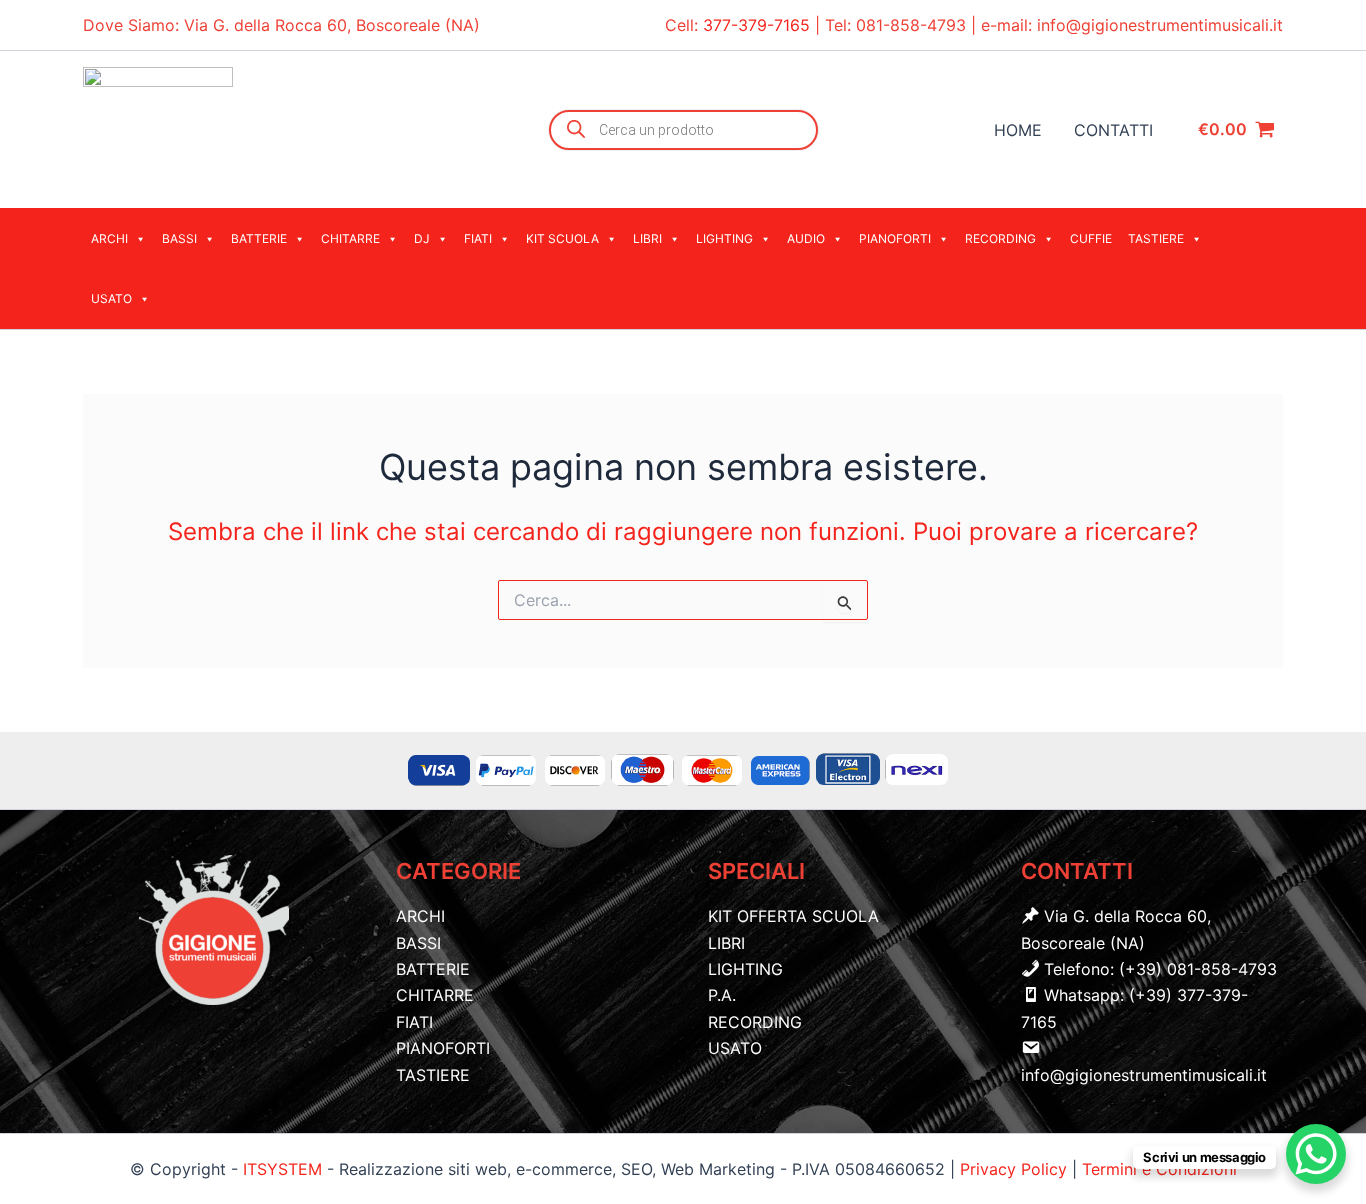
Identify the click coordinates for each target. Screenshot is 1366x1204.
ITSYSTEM (282, 1169)
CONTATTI (1113, 130)
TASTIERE (1156, 238)
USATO (111, 298)
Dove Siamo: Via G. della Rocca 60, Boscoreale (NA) (281, 25)
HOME (1018, 130)
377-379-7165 (759, 25)
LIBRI (647, 238)
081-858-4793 (911, 25)
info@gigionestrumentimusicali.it (1160, 25)
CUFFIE (1091, 238)
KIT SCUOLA (562, 238)
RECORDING (1000, 238)
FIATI (478, 238)
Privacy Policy (1016, 1169)
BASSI (179, 238)
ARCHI (109, 238)
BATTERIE (259, 238)
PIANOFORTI (895, 238)
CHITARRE (350, 238)
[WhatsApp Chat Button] (1316, 1154)
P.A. (722, 995)
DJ (422, 238)
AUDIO (806, 238)
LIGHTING (724, 238)
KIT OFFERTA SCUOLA (793, 916)
